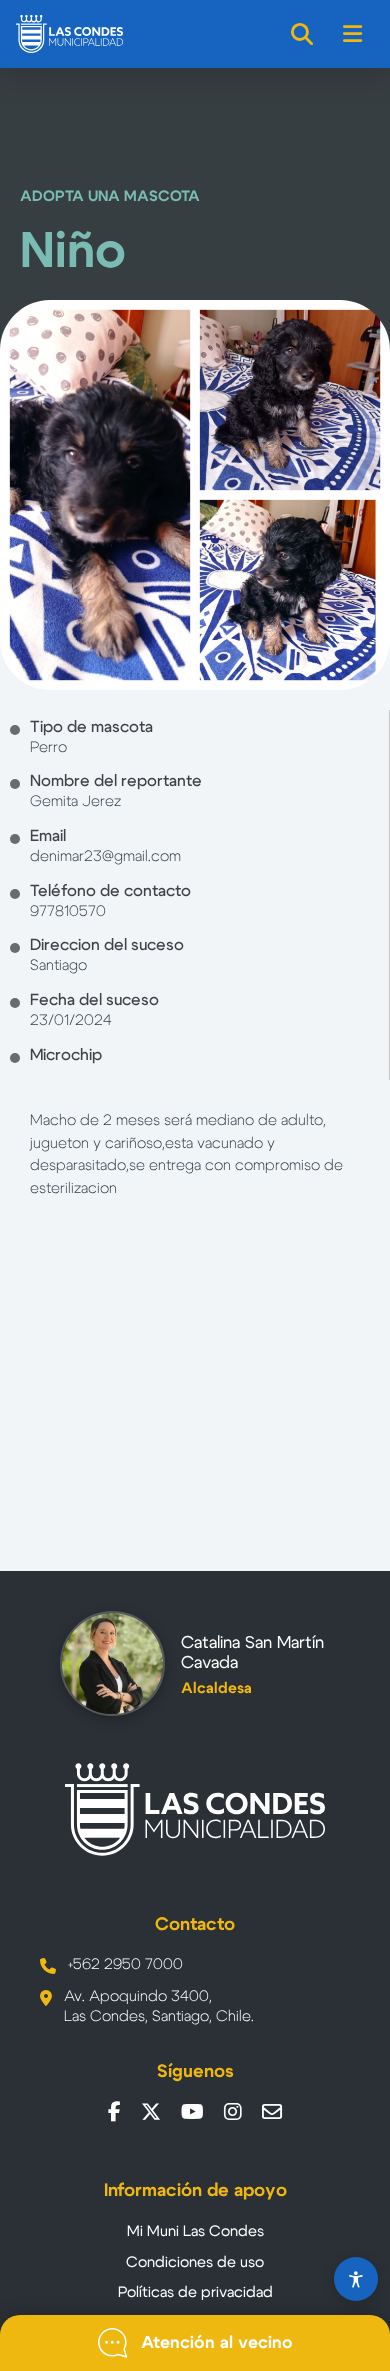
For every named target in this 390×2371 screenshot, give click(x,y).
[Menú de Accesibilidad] (356, 2279)
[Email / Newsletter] (272, 2112)
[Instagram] (233, 2112)
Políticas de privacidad (195, 2292)
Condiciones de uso (195, 2262)
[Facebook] (114, 2112)
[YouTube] (192, 2112)
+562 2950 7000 (125, 1964)
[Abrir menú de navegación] (353, 34)
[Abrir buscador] (303, 34)
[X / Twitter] (151, 2112)
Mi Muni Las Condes (195, 2231)
